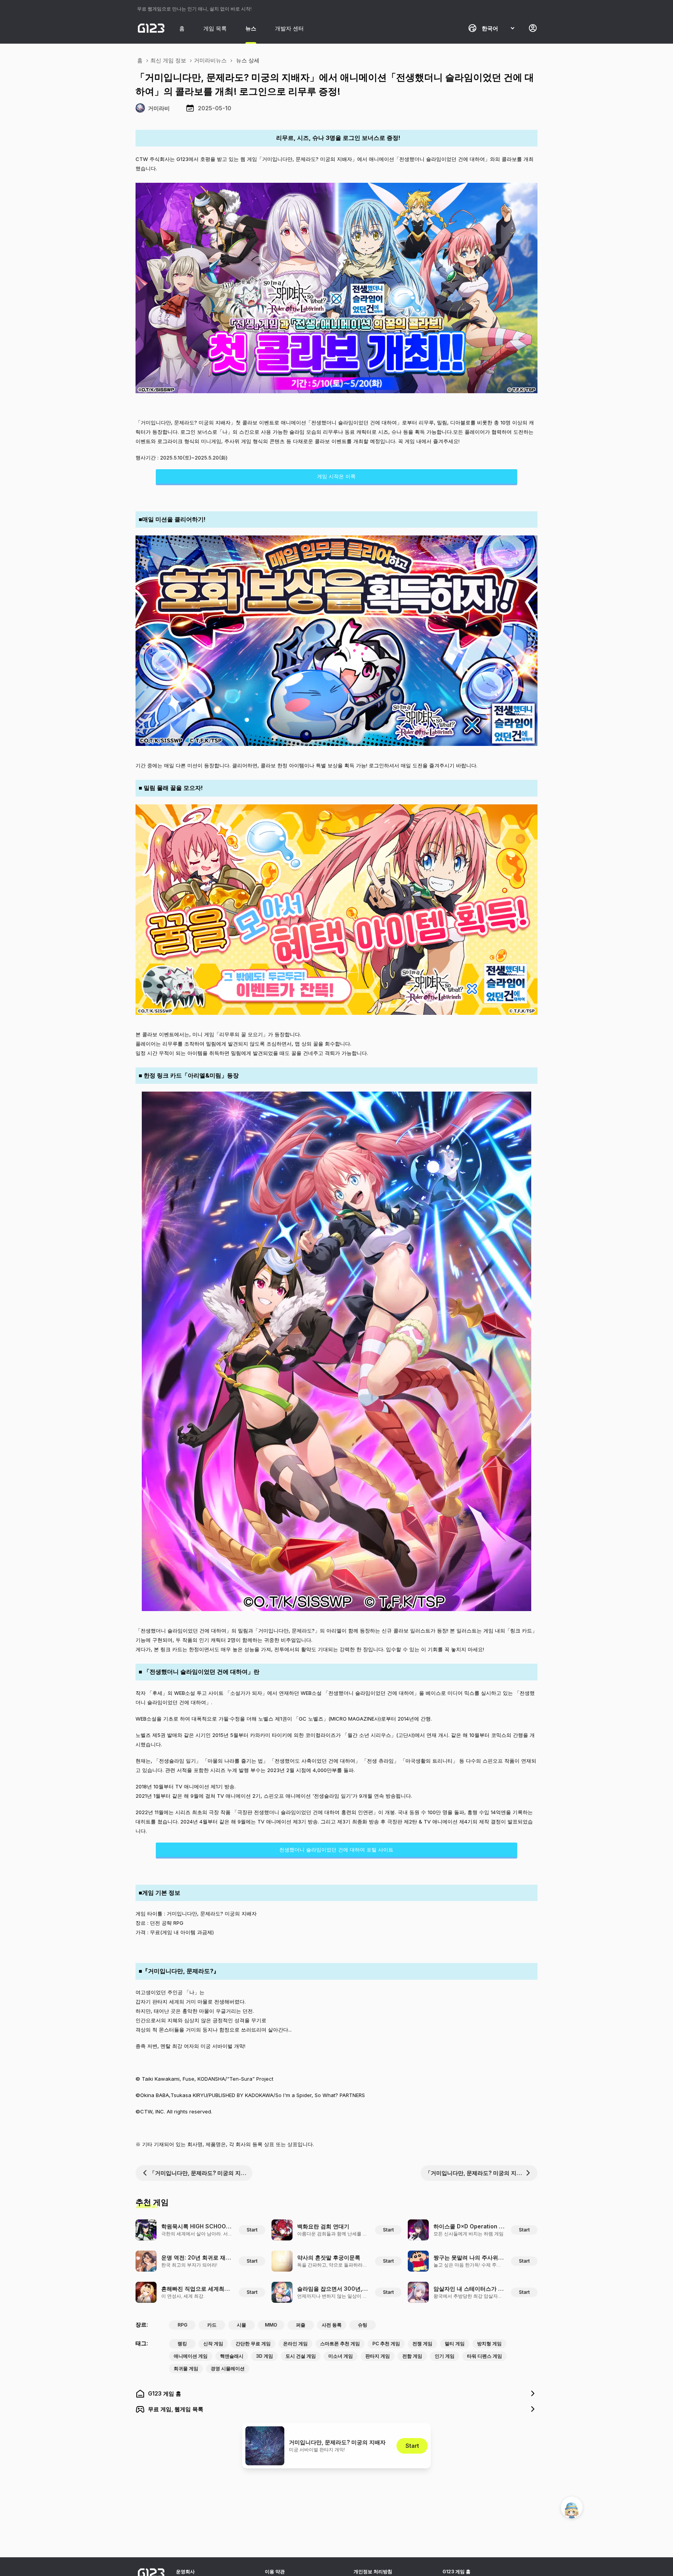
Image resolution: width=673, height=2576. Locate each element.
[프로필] (533, 28)
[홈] (151, 28)
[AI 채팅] (572, 2507)
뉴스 (251, 28)
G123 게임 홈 (456, 2572)
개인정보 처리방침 (373, 2572)
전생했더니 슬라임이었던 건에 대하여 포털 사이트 (336, 1850)
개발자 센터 (289, 28)
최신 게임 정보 (168, 60)
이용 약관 (275, 2572)
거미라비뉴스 (210, 60)
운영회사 (185, 2572)
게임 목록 (215, 28)
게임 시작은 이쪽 (336, 476)
